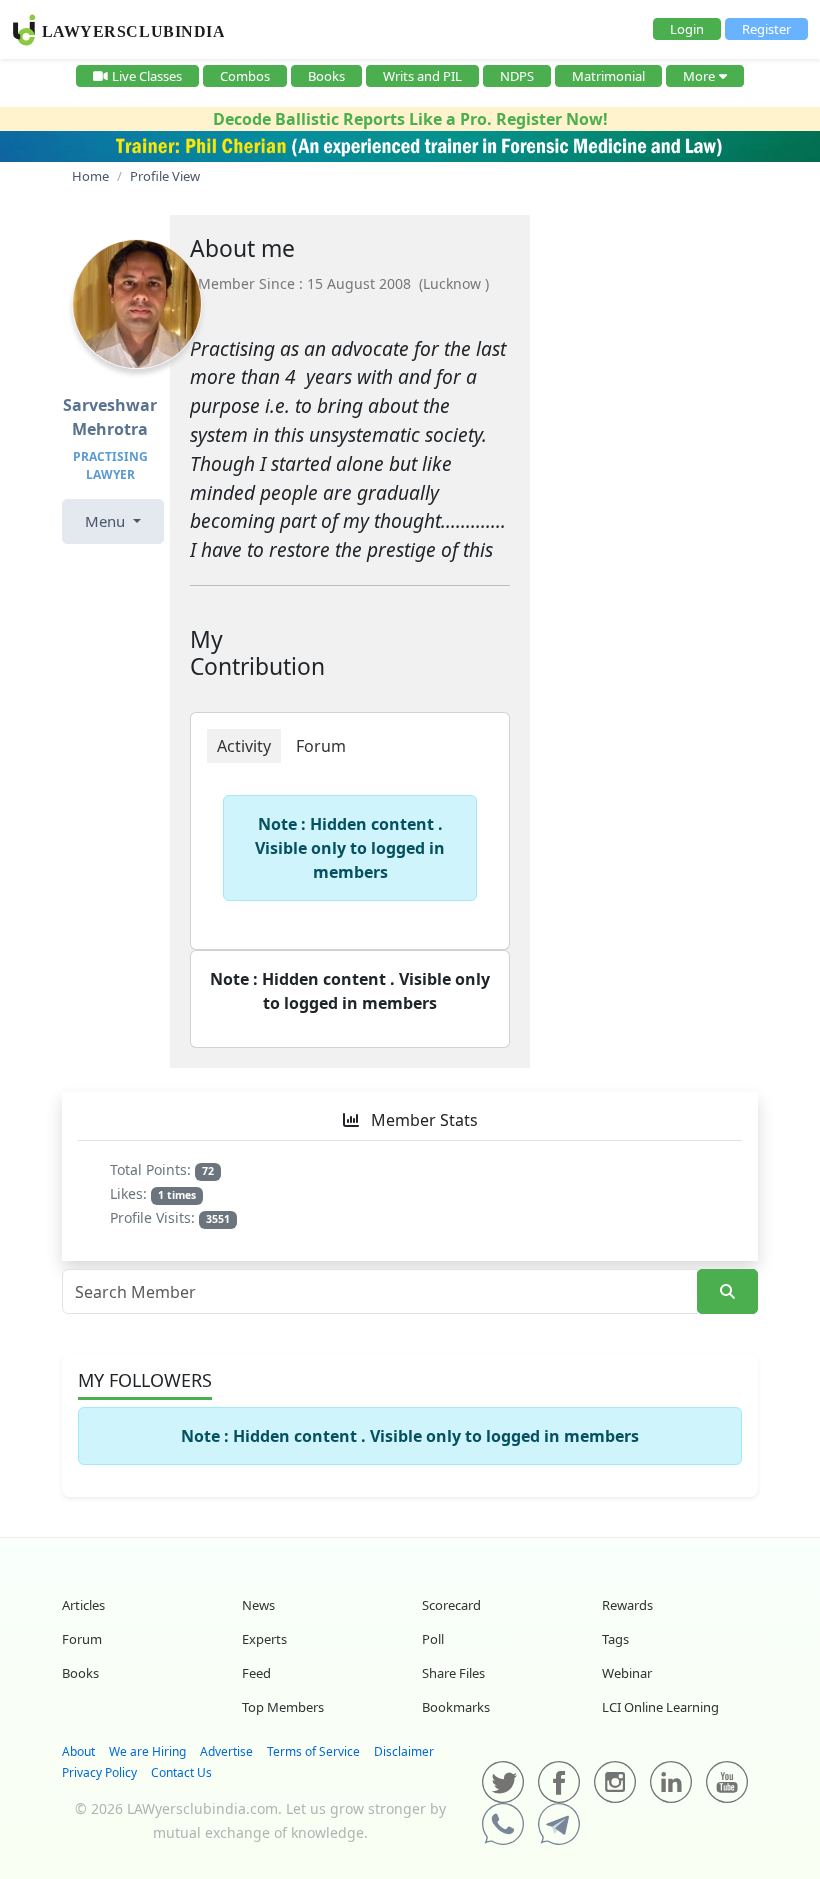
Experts (264, 1639)
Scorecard (451, 1605)
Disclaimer (404, 1751)
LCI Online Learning (660, 1707)
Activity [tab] (244, 746)
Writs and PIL (422, 76)
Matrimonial (608, 76)
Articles (83, 1605)
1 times (177, 1195)
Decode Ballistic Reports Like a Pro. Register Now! (410, 119)
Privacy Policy (99, 1772)
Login (687, 29)
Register (766, 29)
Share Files (453, 1673)
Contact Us (181, 1772)
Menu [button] (107, 521)
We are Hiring (147, 1751)
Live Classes (147, 76)
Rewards (627, 1605)
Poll (433, 1639)
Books (326, 76)
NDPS (517, 76)
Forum (82, 1639)
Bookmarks (456, 1707)
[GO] (727, 1291)
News (258, 1605)
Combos (245, 76)
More (699, 76)
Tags (615, 1639)
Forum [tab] (321, 746)
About (78, 1751)
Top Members (283, 1707)
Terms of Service (313, 1751)
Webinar (627, 1673)
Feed (256, 1673)
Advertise (226, 1751)
